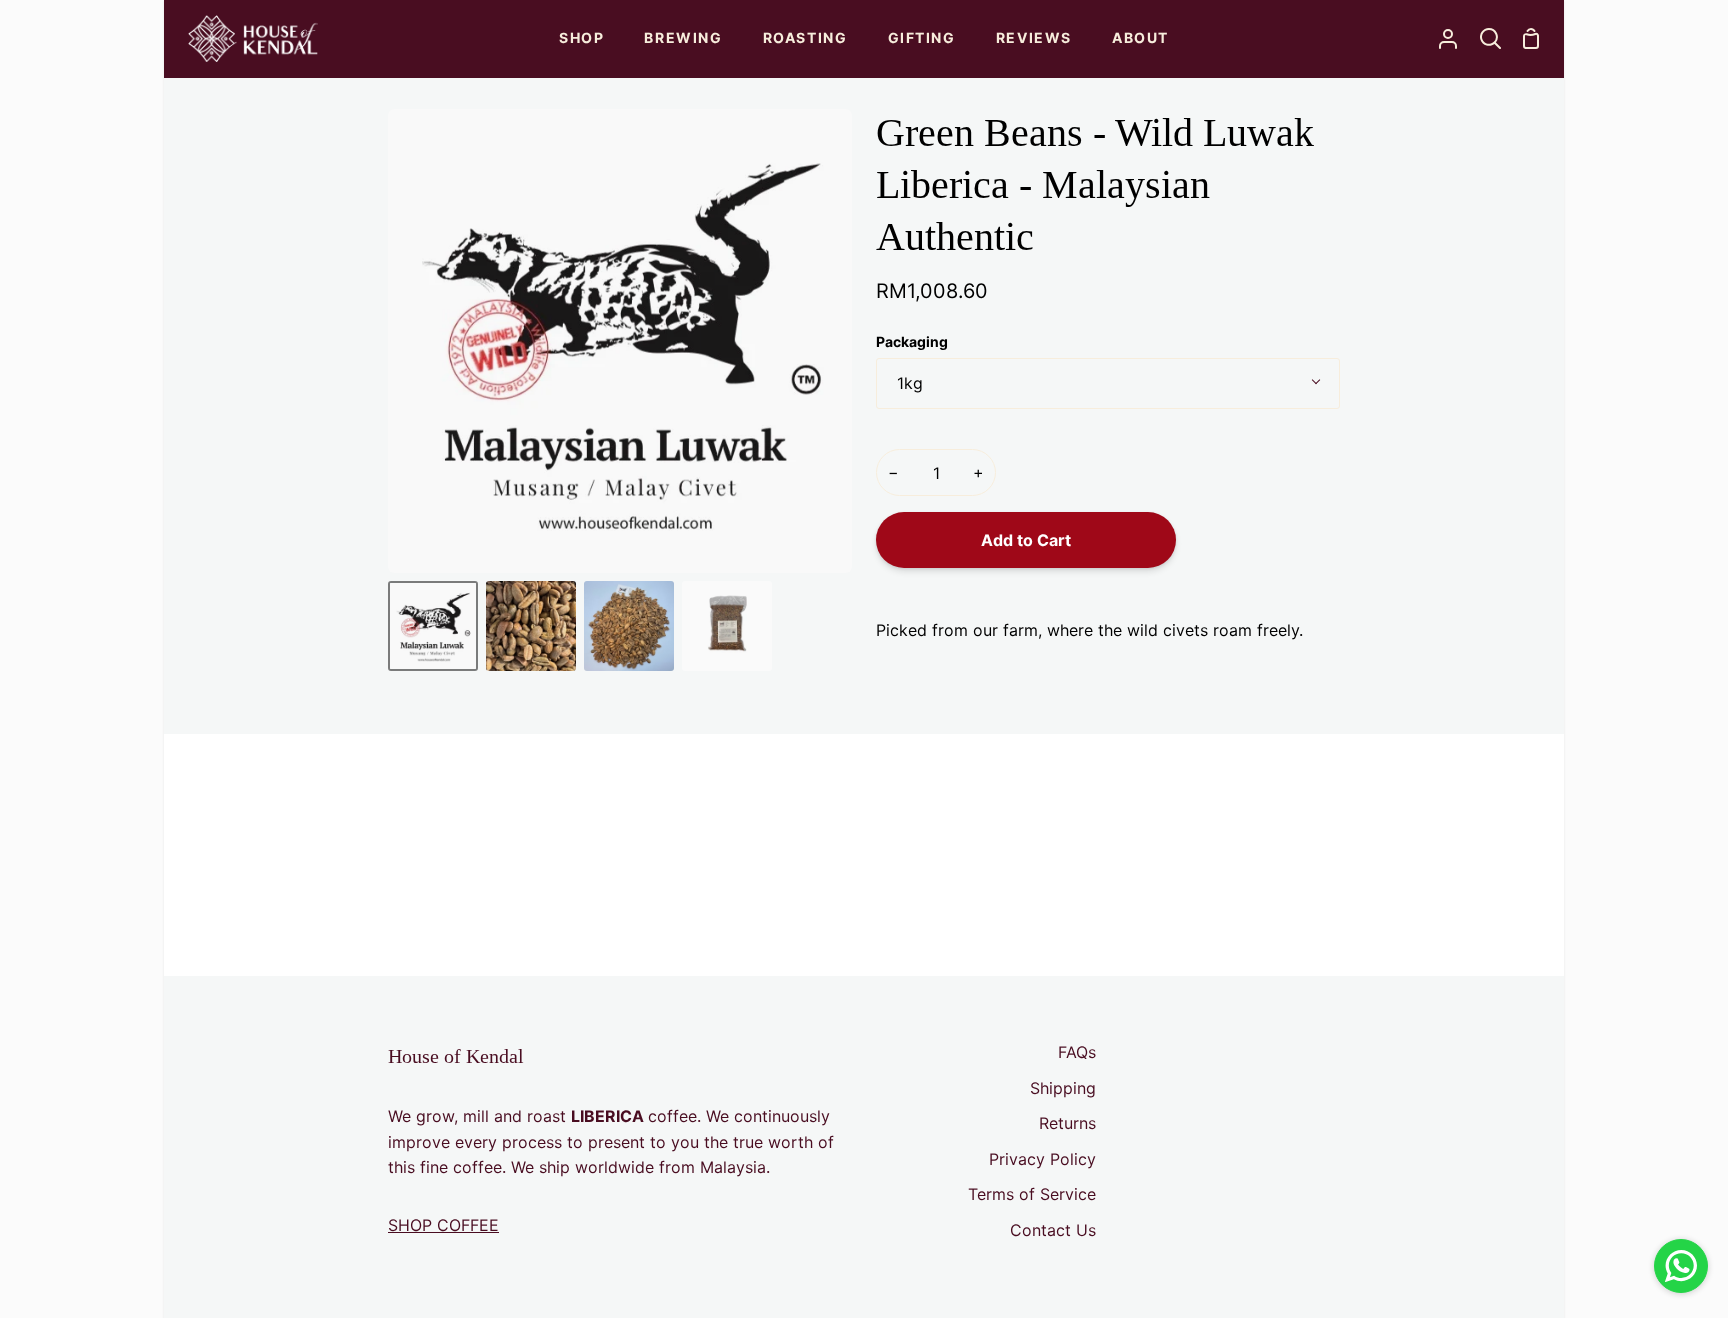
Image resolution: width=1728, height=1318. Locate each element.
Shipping (1063, 1088)
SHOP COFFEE (443, 1225)
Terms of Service (1032, 1194)
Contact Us (1053, 1230)
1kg (910, 383)
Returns (1067, 1123)
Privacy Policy (1042, 1159)
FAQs (1077, 1052)
